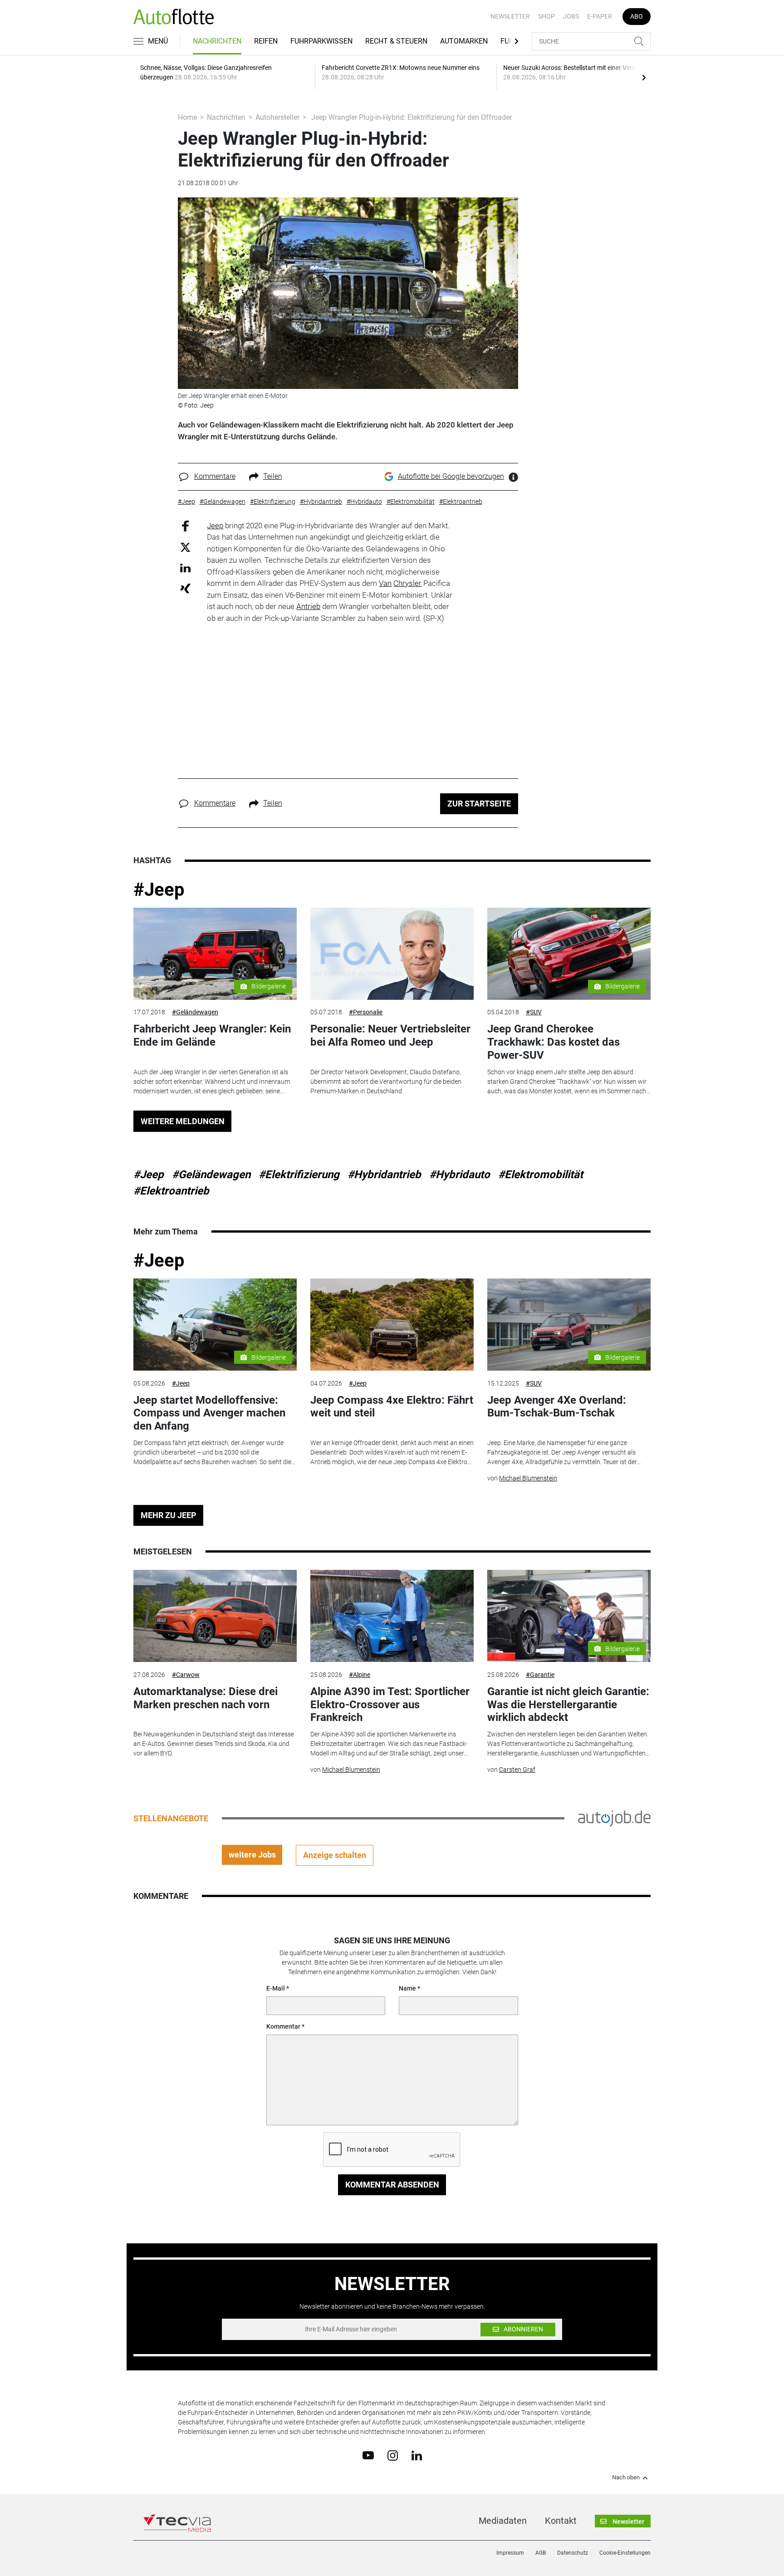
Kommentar (283, 2026)
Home (187, 117)
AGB (541, 2553)
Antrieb (308, 606)
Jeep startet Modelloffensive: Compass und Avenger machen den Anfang (209, 1413)
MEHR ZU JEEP (169, 1515)
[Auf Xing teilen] (185, 588)
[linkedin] (417, 2455)
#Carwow (186, 1675)
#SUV (534, 1012)
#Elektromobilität (541, 1175)
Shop (546, 16)
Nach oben (626, 2478)
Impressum (510, 2553)
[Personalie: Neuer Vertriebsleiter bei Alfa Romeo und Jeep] (392, 954)
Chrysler (407, 583)
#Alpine (360, 1675)
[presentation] (644, 77)
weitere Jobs (252, 1855)
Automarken (464, 41)
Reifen (266, 41)
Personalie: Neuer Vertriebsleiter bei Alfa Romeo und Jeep (390, 1035)
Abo (637, 16)
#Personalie (366, 1012)
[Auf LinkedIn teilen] (185, 568)
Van (385, 583)
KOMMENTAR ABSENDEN (392, 2185)
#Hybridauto (460, 1175)
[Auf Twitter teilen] (185, 547)
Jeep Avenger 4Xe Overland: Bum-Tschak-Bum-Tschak (557, 1407)
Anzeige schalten (335, 1855)
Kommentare (215, 476)
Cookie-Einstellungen (625, 2553)
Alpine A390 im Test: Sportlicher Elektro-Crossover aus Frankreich (390, 1705)
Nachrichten (217, 41)
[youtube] (368, 2455)
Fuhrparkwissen (321, 41)
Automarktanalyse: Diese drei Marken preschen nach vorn (206, 1698)
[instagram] (393, 2455)
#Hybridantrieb (384, 1175)
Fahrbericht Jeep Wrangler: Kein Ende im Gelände (212, 1035)
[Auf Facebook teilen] (185, 525)
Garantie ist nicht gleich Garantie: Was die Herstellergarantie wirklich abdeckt (568, 1705)
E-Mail (276, 1988)
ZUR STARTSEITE (479, 804)
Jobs (571, 16)
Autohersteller (277, 117)
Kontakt (561, 2521)
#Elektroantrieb (171, 1191)
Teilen (273, 476)
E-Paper (600, 16)
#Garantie (540, 1675)
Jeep (215, 526)
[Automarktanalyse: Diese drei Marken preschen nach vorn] (215, 1616)
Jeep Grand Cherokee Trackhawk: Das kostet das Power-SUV (554, 1042)
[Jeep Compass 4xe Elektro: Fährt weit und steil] (392, 1325)
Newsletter (510, 16)
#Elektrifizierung (299, 1175)
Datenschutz (573, 2553)
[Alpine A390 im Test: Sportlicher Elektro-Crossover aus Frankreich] (392, 1616)
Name (407, 1988)
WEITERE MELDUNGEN (183, 1121)
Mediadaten (503, 2521)
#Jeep (159, 890)
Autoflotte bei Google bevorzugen (451, 476)
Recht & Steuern (396, 41)
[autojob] (614, 1818)
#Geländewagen (195, 1012)
